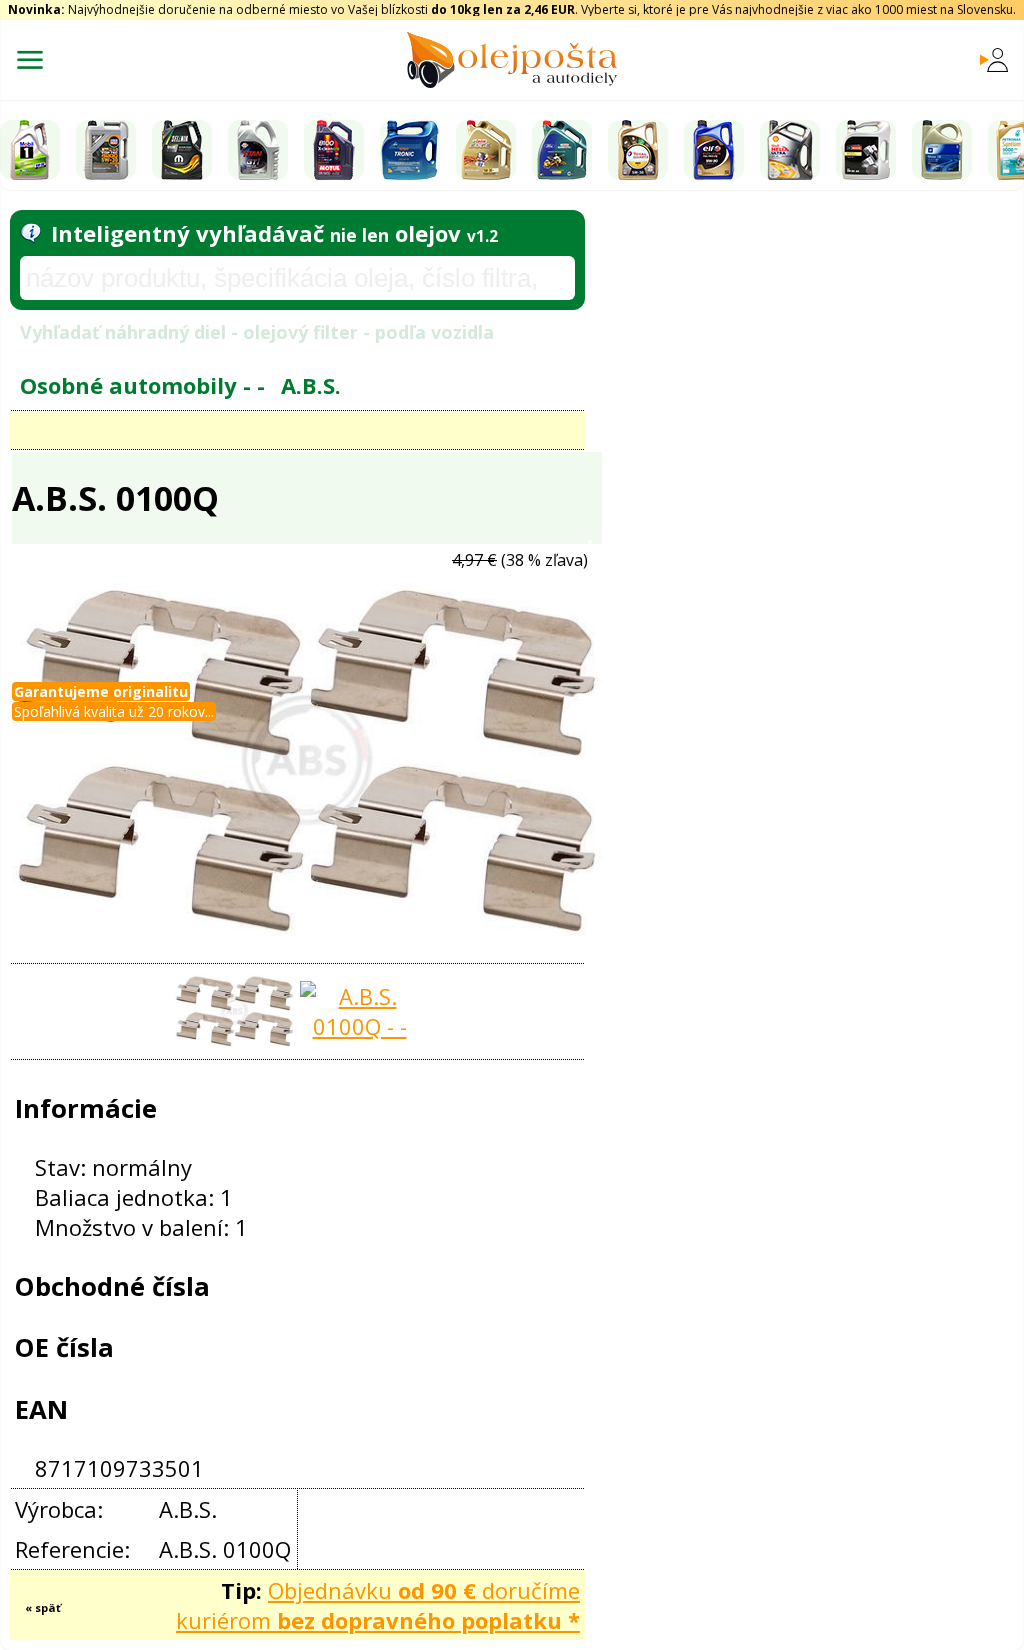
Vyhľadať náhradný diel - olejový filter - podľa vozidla (257, 332)
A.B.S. (311, 385)
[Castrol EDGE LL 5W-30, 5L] (486, 150)
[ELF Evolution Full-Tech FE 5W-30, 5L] (714, 150)
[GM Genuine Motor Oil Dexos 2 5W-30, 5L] (942, 150)
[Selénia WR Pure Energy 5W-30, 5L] (182, 150)
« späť (43, 1607)
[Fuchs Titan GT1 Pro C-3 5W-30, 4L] (258, 150)
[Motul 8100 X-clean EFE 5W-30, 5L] (334, 150)
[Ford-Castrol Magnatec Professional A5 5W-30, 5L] (562, 150)
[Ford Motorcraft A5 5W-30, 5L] (866, 150)
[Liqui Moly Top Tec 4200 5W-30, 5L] (106, 150)
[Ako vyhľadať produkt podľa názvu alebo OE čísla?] (30, 233)
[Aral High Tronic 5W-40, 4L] (410, 150)
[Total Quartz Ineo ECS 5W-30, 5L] (638, 150)
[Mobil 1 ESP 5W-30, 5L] (30, 150)
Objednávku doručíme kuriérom (378, 1605)
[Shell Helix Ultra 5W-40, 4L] (790, 150)
